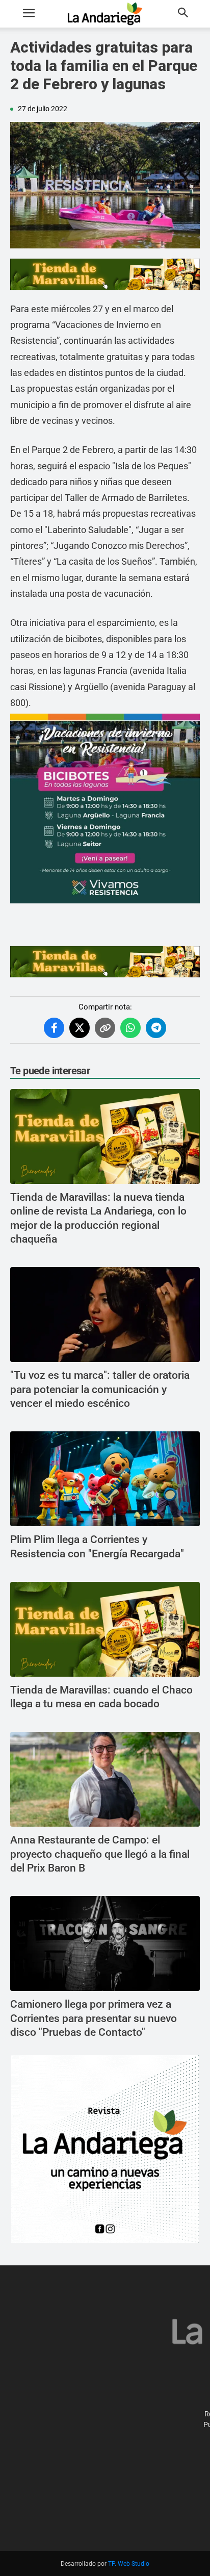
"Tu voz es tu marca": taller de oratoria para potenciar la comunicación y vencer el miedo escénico (100, 1389)
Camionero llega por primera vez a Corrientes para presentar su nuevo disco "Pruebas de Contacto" (94, 2018)
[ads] (105, 274)
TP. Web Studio (129, 2564)
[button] (29, 14)
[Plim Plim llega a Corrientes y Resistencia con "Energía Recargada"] (105, 1479)
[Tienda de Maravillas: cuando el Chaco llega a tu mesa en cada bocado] (105, 1629)
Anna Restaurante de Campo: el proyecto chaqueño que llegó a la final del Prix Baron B (100, 1854)
